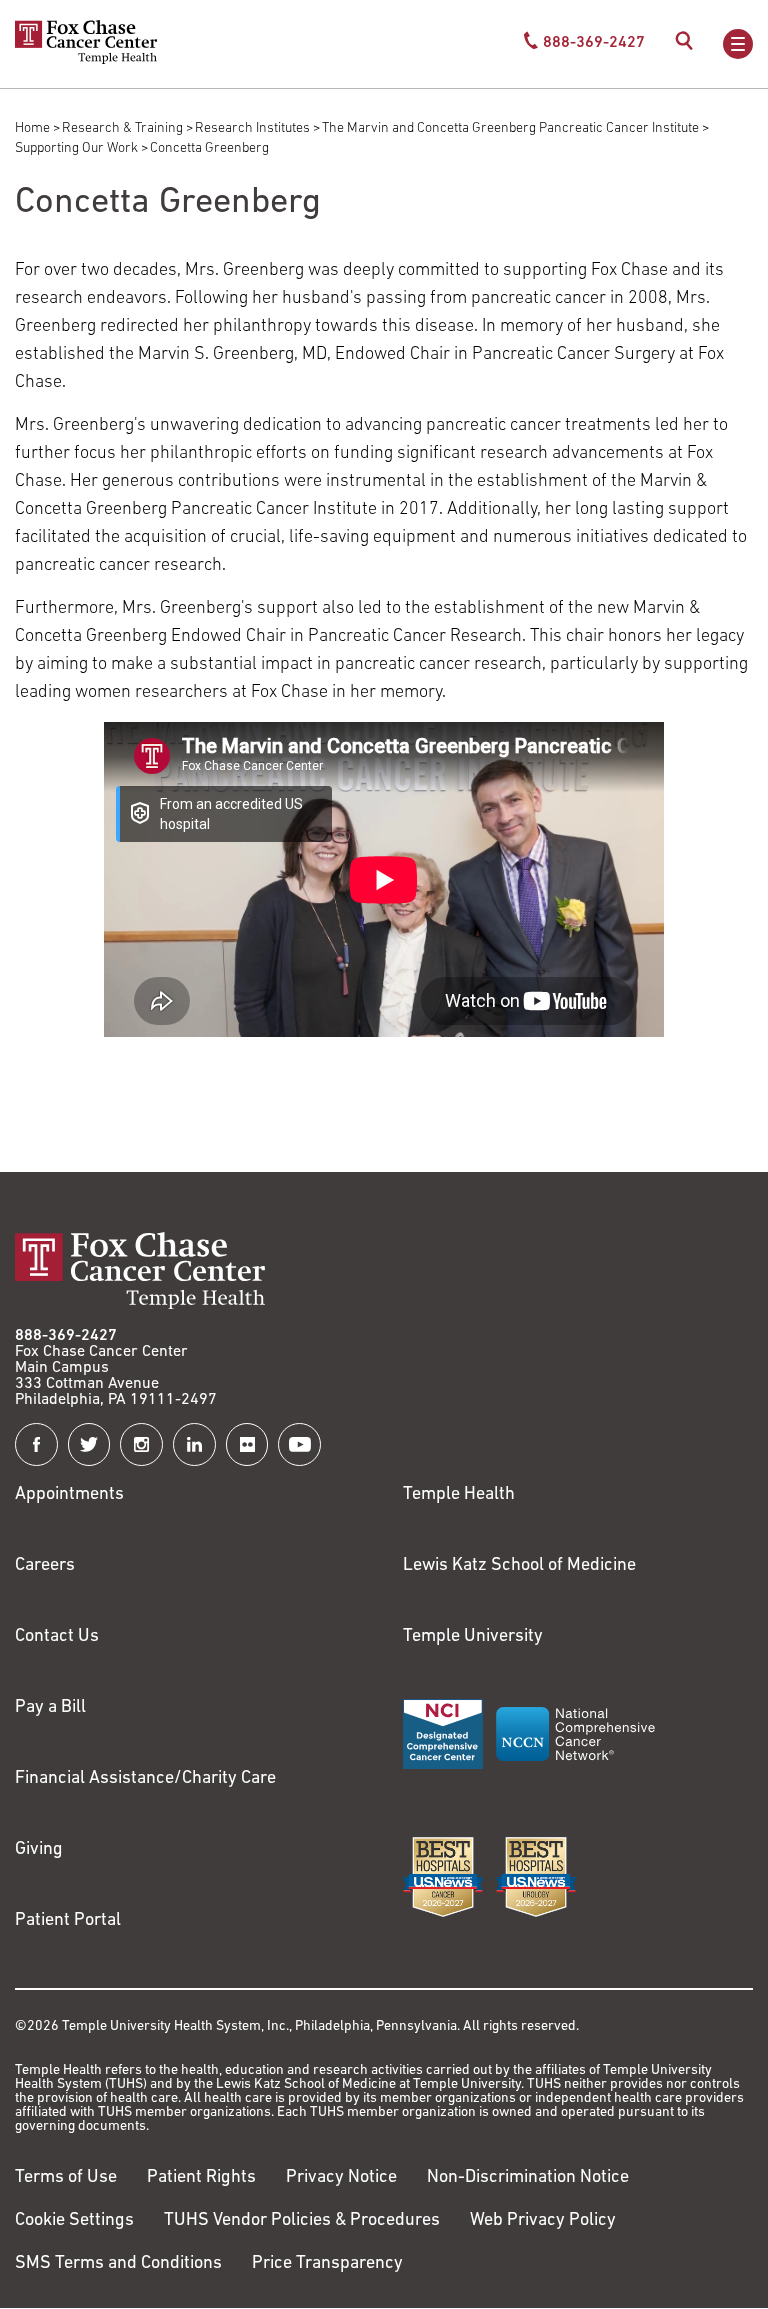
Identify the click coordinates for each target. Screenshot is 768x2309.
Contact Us (57, 1637)
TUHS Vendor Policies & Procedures (302, 2221)
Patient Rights (201, 2178)
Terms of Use (66, 2178)
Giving (39, 1850)
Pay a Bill (50, 1708)
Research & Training (122, 128)
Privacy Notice (341, 2178)
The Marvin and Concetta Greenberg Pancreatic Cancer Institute (510, 128)
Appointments (69, 1495)
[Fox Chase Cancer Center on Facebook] (36, 1444)
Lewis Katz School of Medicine (519, 1566)
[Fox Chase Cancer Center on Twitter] (89, 1444)
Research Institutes (252, 128)
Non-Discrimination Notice (528, 2178)
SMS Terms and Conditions (118, 2264)
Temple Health (459, 1495)
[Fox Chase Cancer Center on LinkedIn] (194, 1444)
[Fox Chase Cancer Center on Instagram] (141, 1444)
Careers (45, 1566)
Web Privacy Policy (543, 2221)
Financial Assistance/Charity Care (145, 1779)
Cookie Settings (74, 2221)
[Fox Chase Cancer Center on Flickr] (247, 1444)
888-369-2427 (66, 1336)
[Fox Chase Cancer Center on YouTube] (299, 1444)
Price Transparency (327, 2264)
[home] (86, 60)
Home (32, 128)
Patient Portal (68, 1921)
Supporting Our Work (76, 148)
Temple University (473, 1637)
